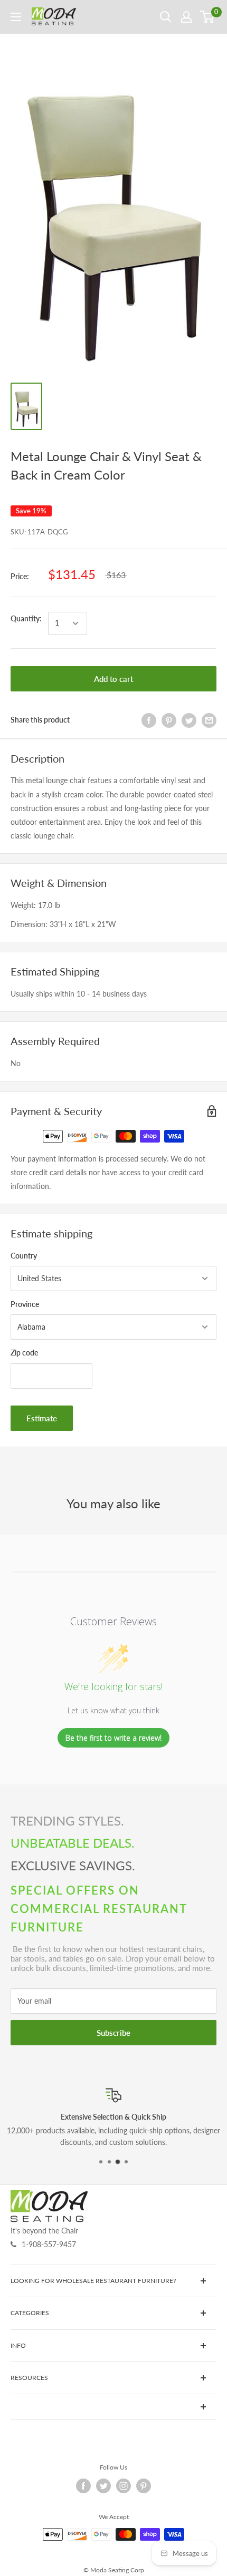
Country (24, 1256)
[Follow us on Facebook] (83, 2486)
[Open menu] (16, 17)
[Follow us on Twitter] (103, 2486)
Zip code (24, 1353)
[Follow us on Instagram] (124, 2486)
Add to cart (113, 679)
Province (25, 1304)
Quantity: (26, 618)
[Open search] (166, 17)
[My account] (186, 17)
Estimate (42, 1418)
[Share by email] (209, 720)
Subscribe (113, 2033)
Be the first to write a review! (113, 1738)
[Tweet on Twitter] (189, 720)
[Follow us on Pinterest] (144, 2486)
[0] (208, 17)
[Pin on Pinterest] (169, 720)
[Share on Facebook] (149, 720)
